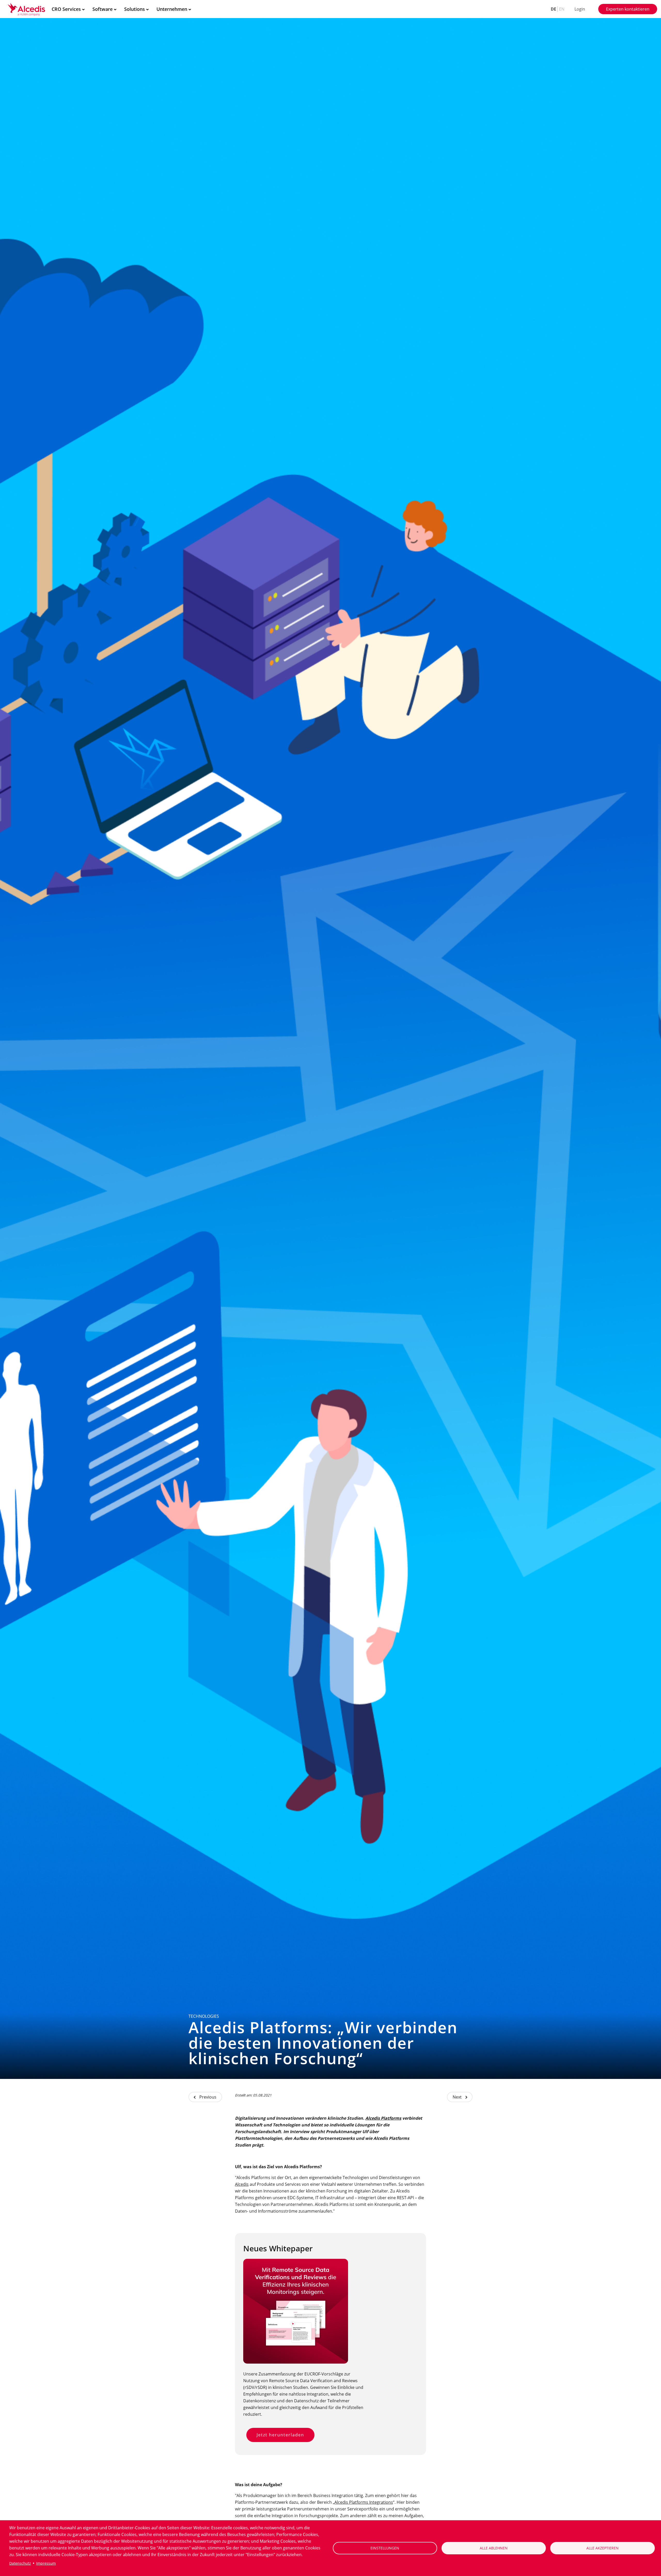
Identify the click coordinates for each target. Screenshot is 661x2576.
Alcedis (242, 2184)
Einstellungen (385, 2548)
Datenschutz (20, 2563)
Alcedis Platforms (383, 2118)
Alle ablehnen (494, 2548)
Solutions (135, 9)
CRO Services (66, 9)
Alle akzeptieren (603, 2548)
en (562, 9)
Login (580, 9)
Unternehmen (172, 9)
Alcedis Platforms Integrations (364, 2502)
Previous (208, 2097)
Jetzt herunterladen (280, 2435)
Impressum (46, 2563)
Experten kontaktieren (628, 9)
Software (103, 9)
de (553, 9)
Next (457, 2097)
